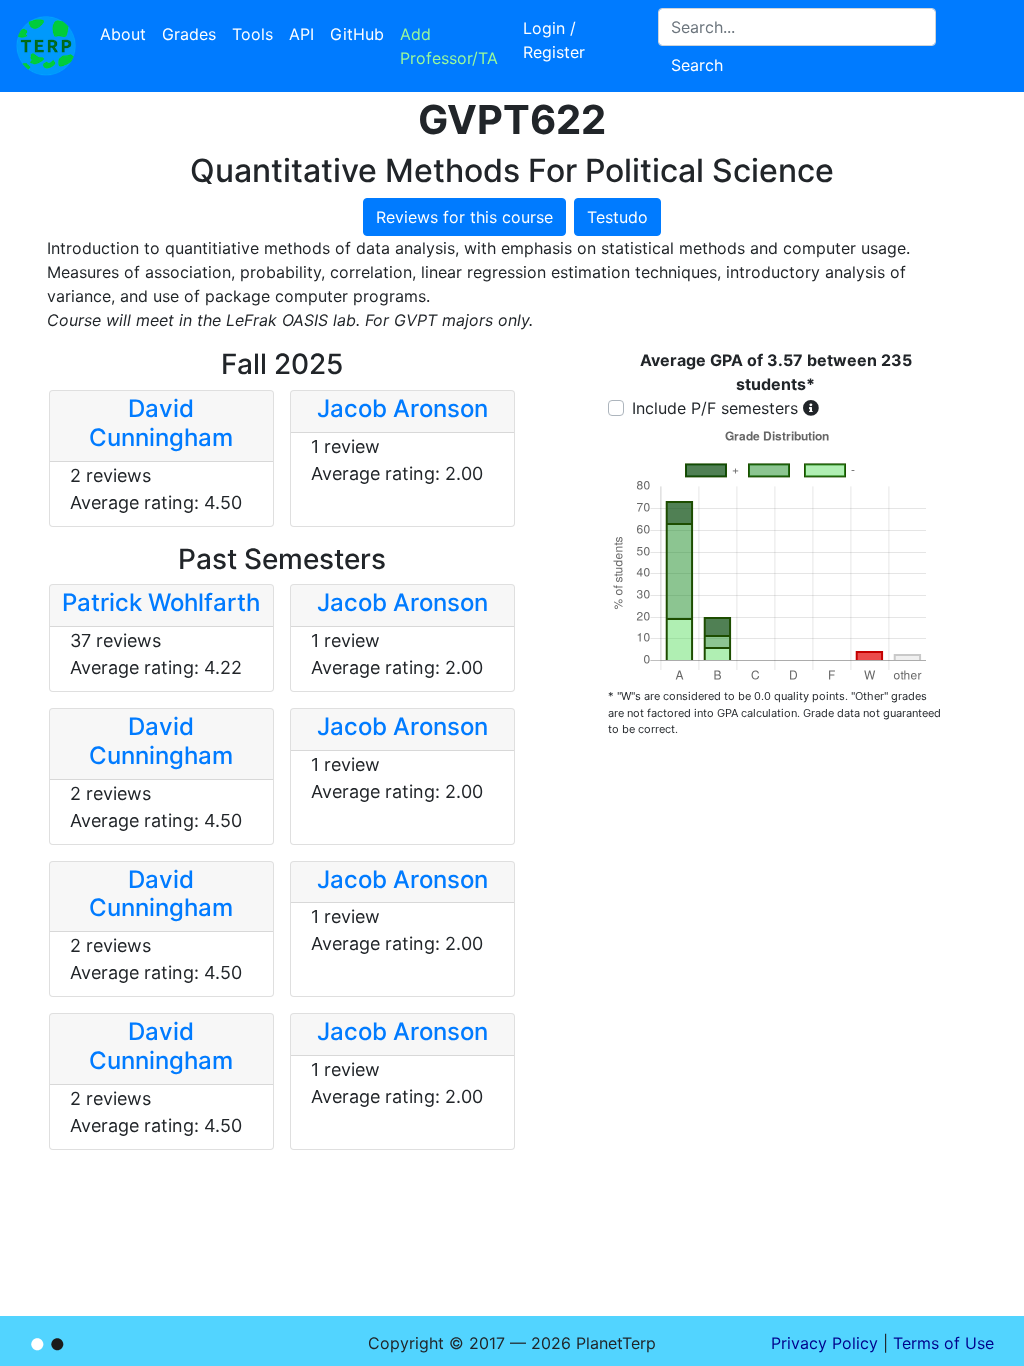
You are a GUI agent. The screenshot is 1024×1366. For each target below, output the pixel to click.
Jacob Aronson (402, 408)
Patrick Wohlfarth (161, 602)
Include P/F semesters (715, 408)
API (301, 34)
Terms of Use (943, 1343)
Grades (189, 34)
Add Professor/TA (449, 46)
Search (697, 65)
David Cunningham (161, 423)
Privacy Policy (824, 1343)
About (123, 34)
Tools (252, 34)
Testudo (617, 217)
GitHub (357, 34)
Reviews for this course (464, 217)
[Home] (46, 46)
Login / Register (554, 40)
